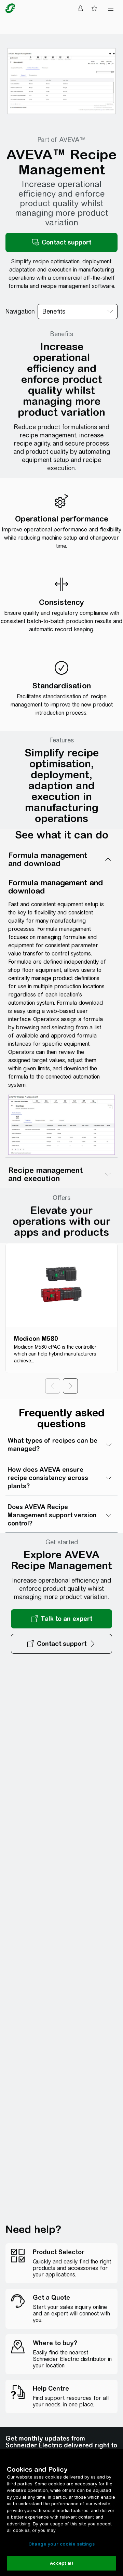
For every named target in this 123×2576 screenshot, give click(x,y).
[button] (61, 242)
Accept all (61, 2563)
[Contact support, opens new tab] (61, 1644)
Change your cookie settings (61, 2544)
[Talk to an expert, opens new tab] (61, 1619)
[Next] (70, 1386)
